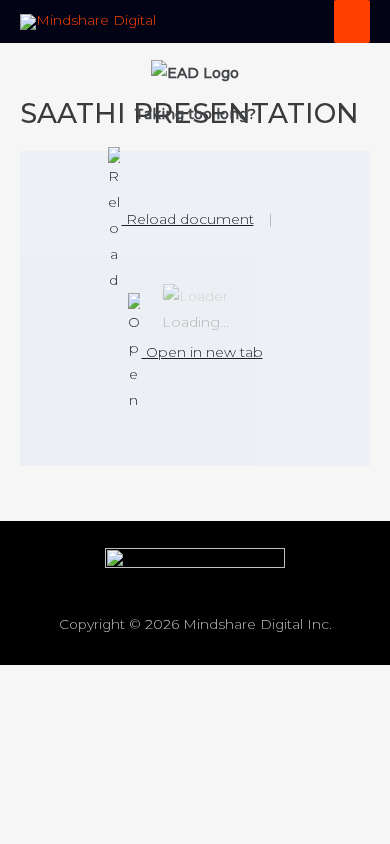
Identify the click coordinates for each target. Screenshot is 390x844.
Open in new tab (202, 352)
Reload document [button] (188, 219)
